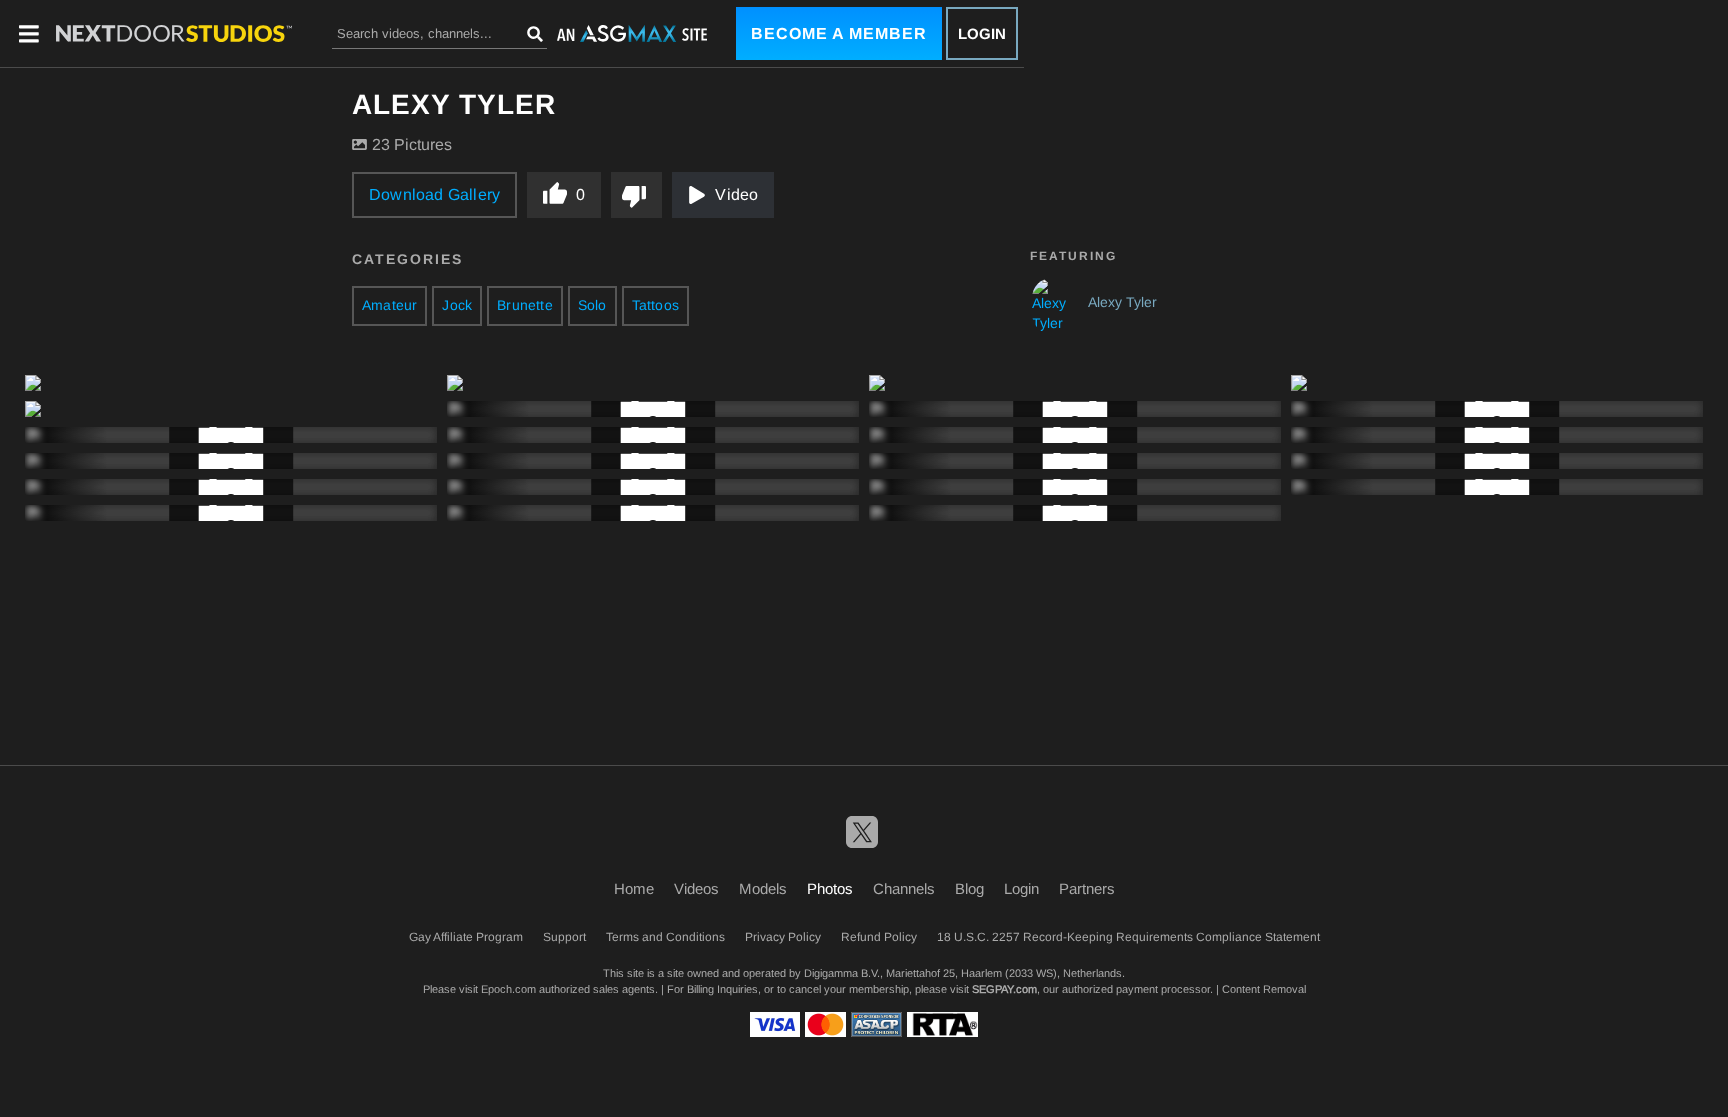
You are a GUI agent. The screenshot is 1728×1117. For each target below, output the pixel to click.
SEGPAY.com (1004, 989)
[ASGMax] (174, 33)
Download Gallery (434, 194)
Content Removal (1264, 989)
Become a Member (839, 33)
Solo (592, 305)
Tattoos (655, 305)
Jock (457, 305)
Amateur (389, 305)
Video (736, 194)
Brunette (525, 305)
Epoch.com (508, 989)
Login (982, 33)
